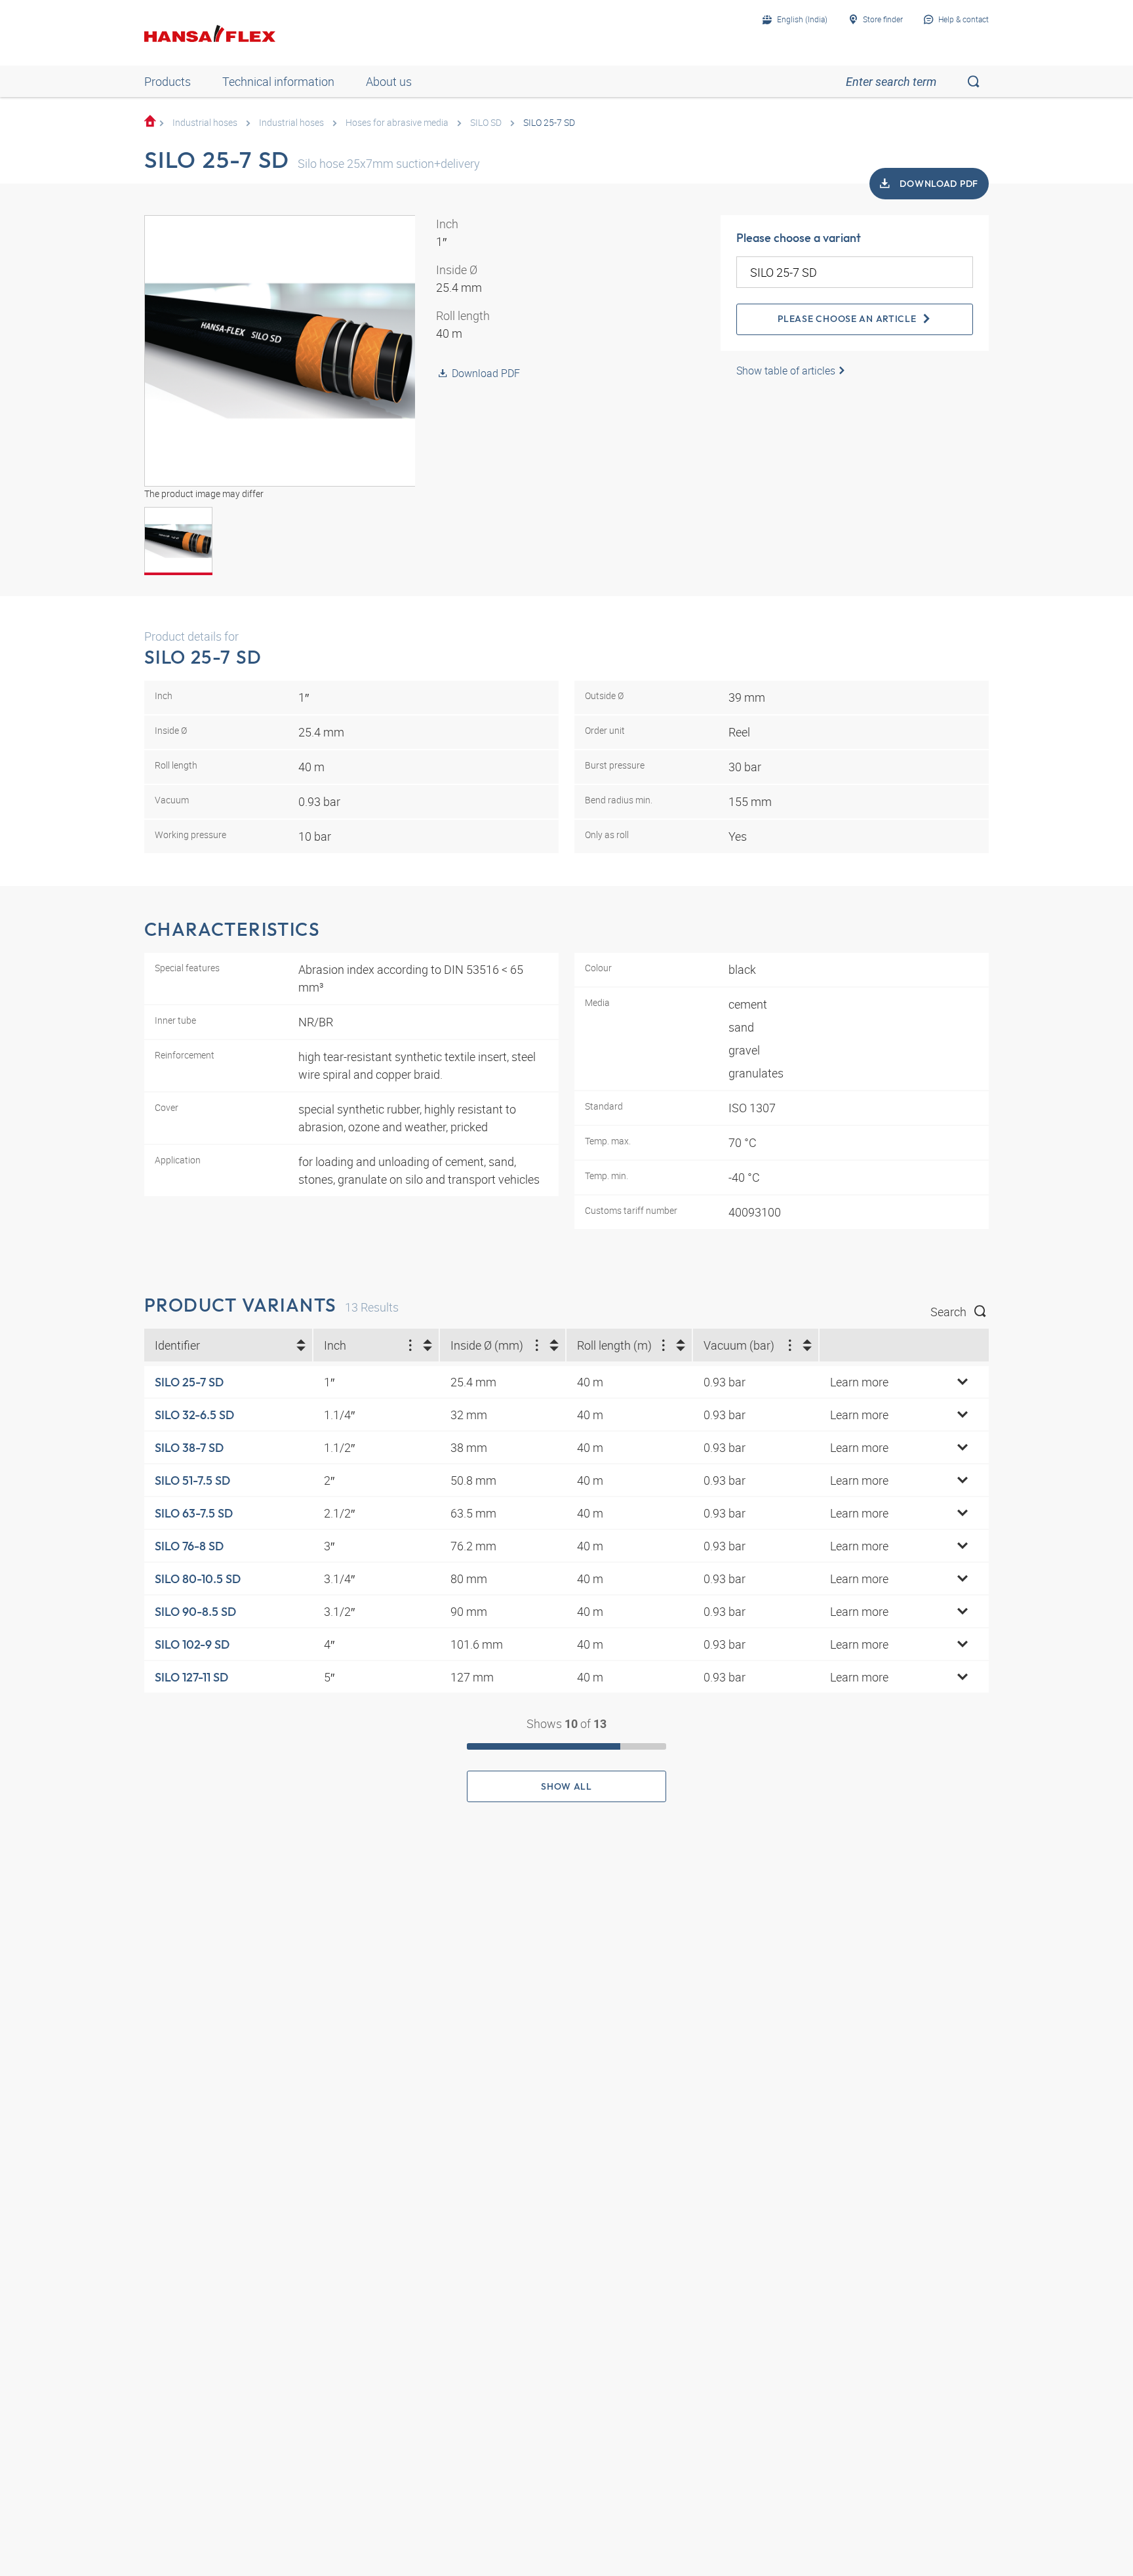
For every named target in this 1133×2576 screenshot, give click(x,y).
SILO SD (486, 122)
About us (389, 81)
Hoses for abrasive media (397, 122)
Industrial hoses (205, 122)
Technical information (278, 81)
